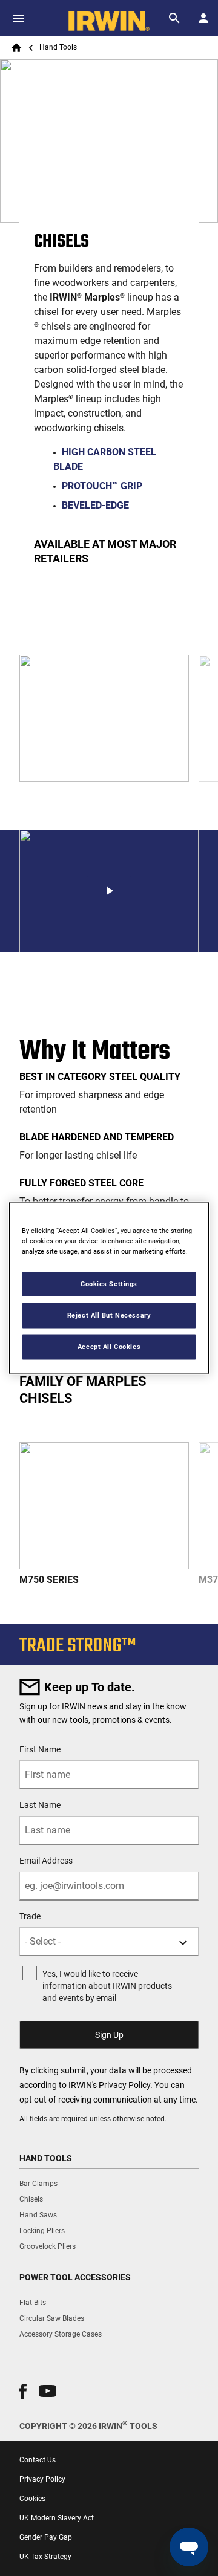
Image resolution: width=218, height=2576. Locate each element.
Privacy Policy (124, 2085)
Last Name (40, 1805)
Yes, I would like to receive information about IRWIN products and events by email (107, 1986)
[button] (109, 891)
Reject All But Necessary (109, 1315)
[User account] (203, 18)
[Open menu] (18, 18)
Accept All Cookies (109, 1347)
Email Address (46, 1861)
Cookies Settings (109, 1284)
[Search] (174, 18)
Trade (30, 1916)
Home (16, 48)
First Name (40, 1749)
